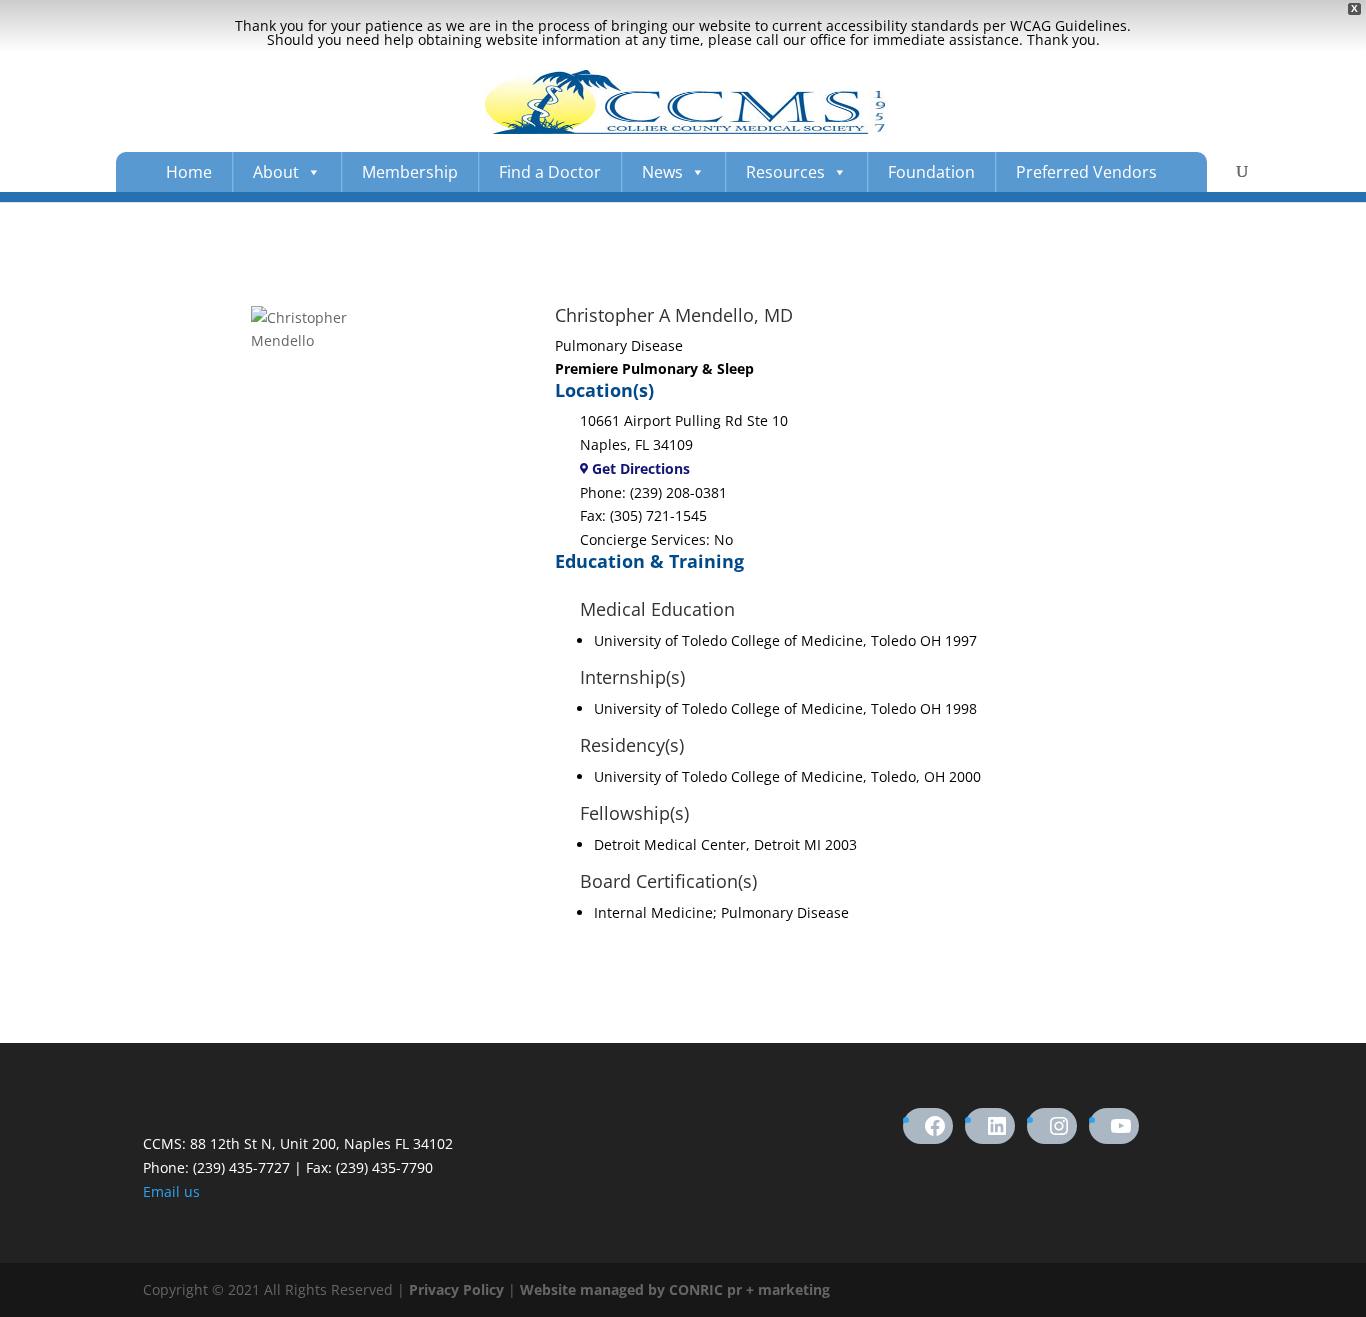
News (662, 172)
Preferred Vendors (1086, 172)
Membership (410, 172)
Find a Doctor (550, 172)
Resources (785, 172)
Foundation (931, 172)
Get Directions (639, 468)
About (276, 172)
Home (189, 172)
